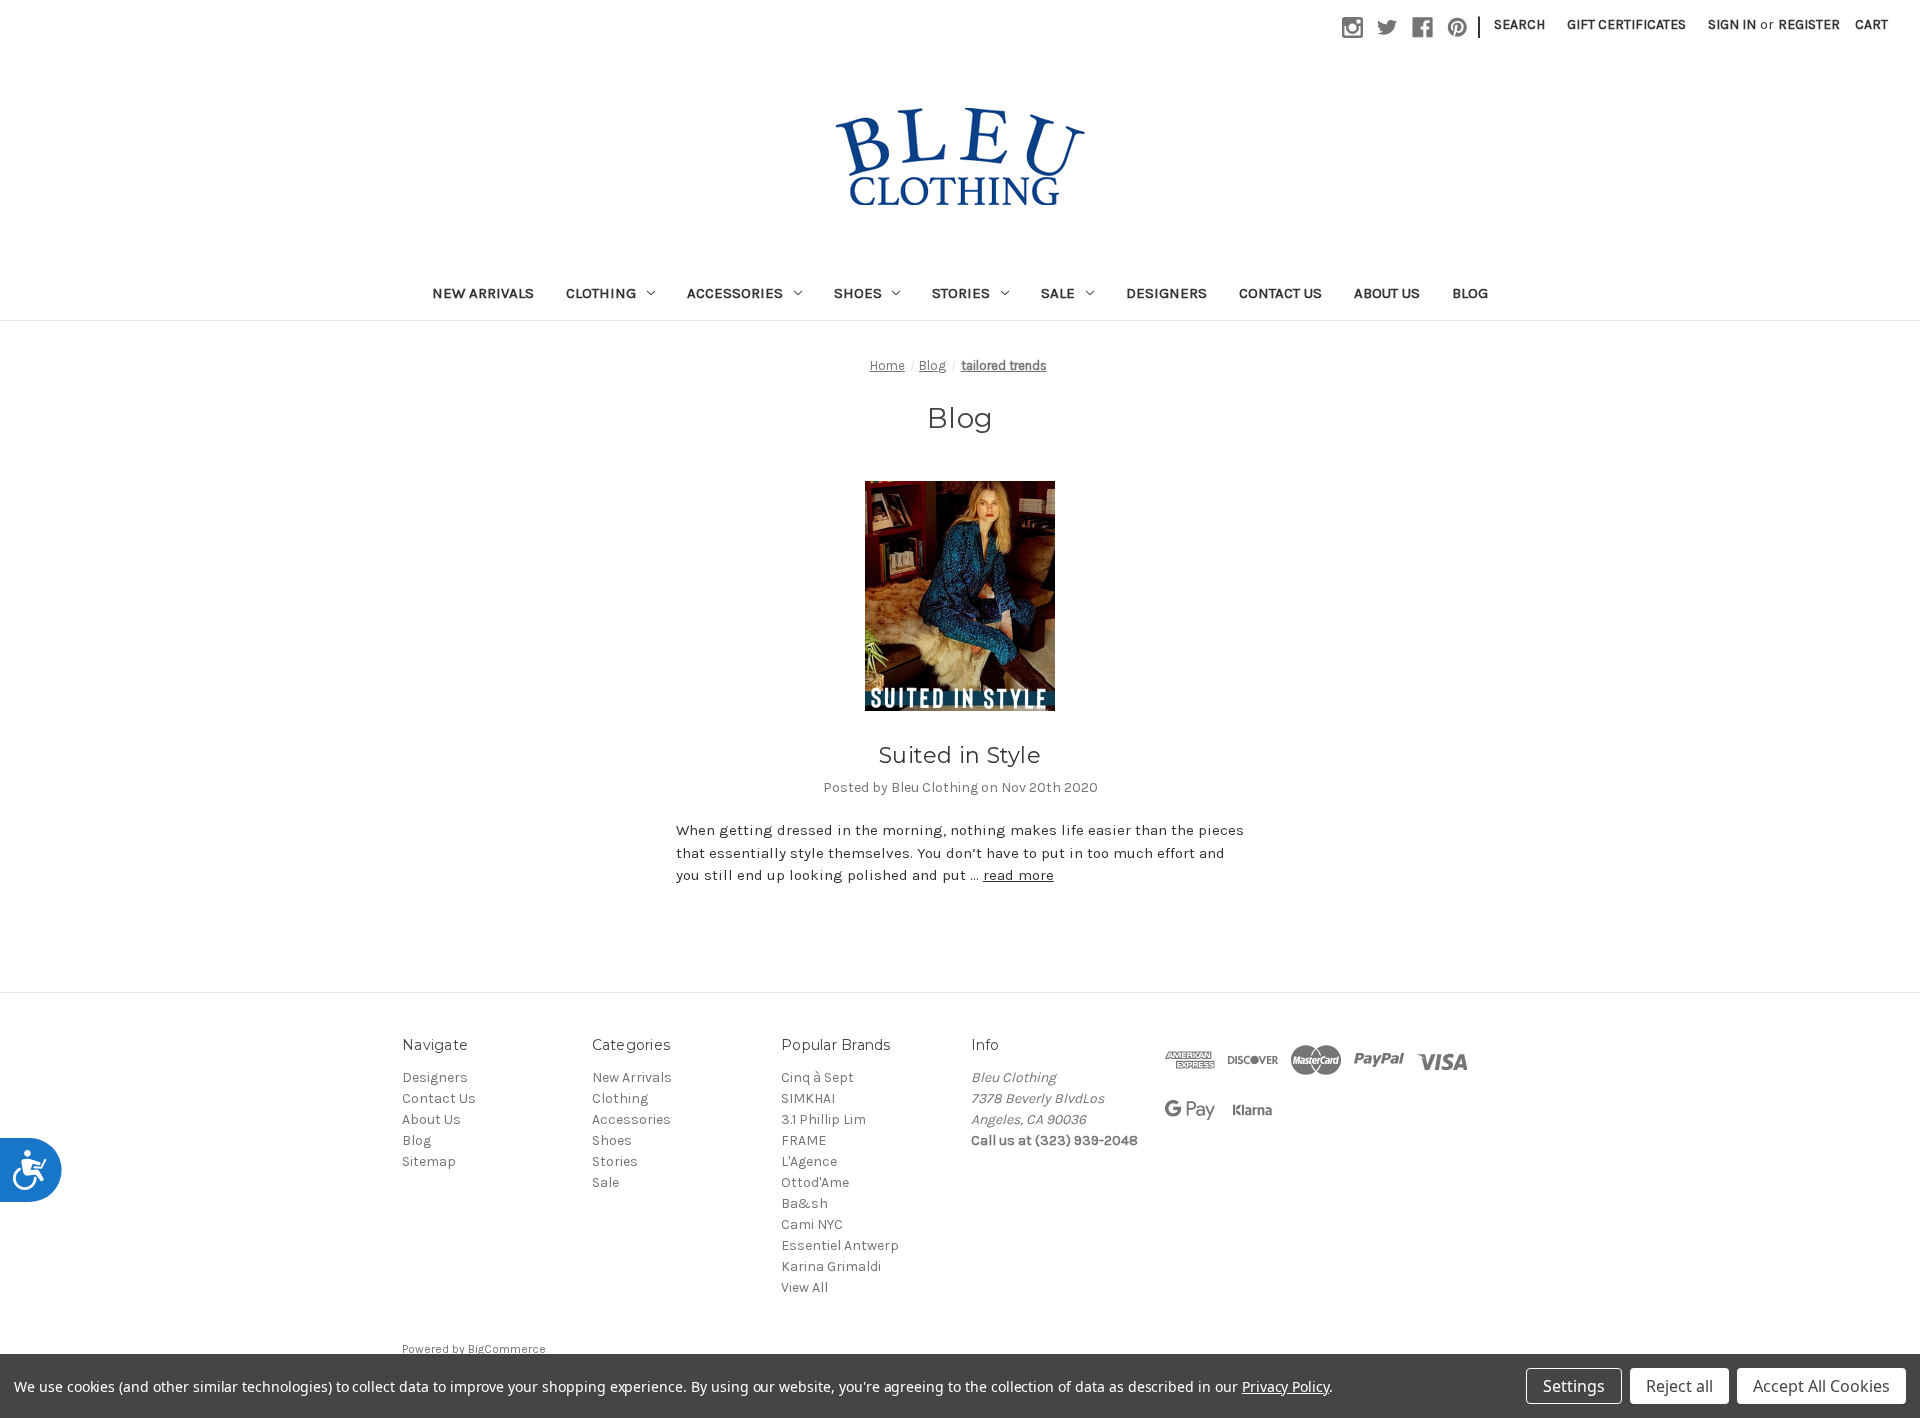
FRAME (803, 1140)
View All (804, 1287)
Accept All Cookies (1821, 1386)
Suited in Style (960, 755)
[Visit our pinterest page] (1457, 27)
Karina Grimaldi (831, 1266)
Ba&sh (804, 1203)
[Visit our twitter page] (1387, 27)
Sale (1058, 293)
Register (1809, 24)
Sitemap (429, 1161)
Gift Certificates (1626, 24)
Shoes (858, 293)
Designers (1166, 293)
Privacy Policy (1285, 1386)
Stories (961, 293)
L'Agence (809, 1161)
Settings (1574, 1386)
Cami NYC (812, 1224)
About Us (1387, 293)
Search (1519, 24)
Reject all (1679, 1386)
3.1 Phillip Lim (823, 1119)
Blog (1470, 293)
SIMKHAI (808, 1098)
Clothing (601, 293)
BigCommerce (507, 1349)
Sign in (1732, 24)
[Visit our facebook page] (1422, 27)
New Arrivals (483, 293)
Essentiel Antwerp (840, 1245)
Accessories (735, 293)
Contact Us (1280, 293)
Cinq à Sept (817, 1077)
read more (1018, 875)
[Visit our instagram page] (1352, 27)
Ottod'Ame (815, 1182)
